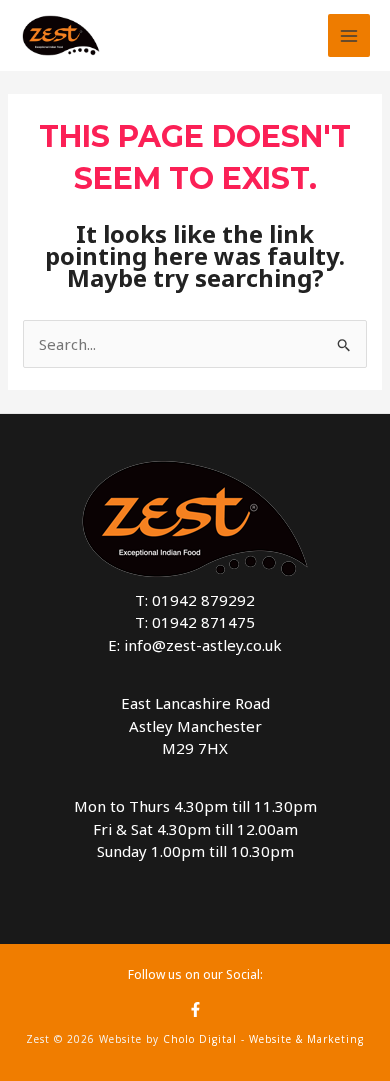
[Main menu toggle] (349, 35)
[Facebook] (195, 1009)
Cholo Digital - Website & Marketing (263, 1039)
